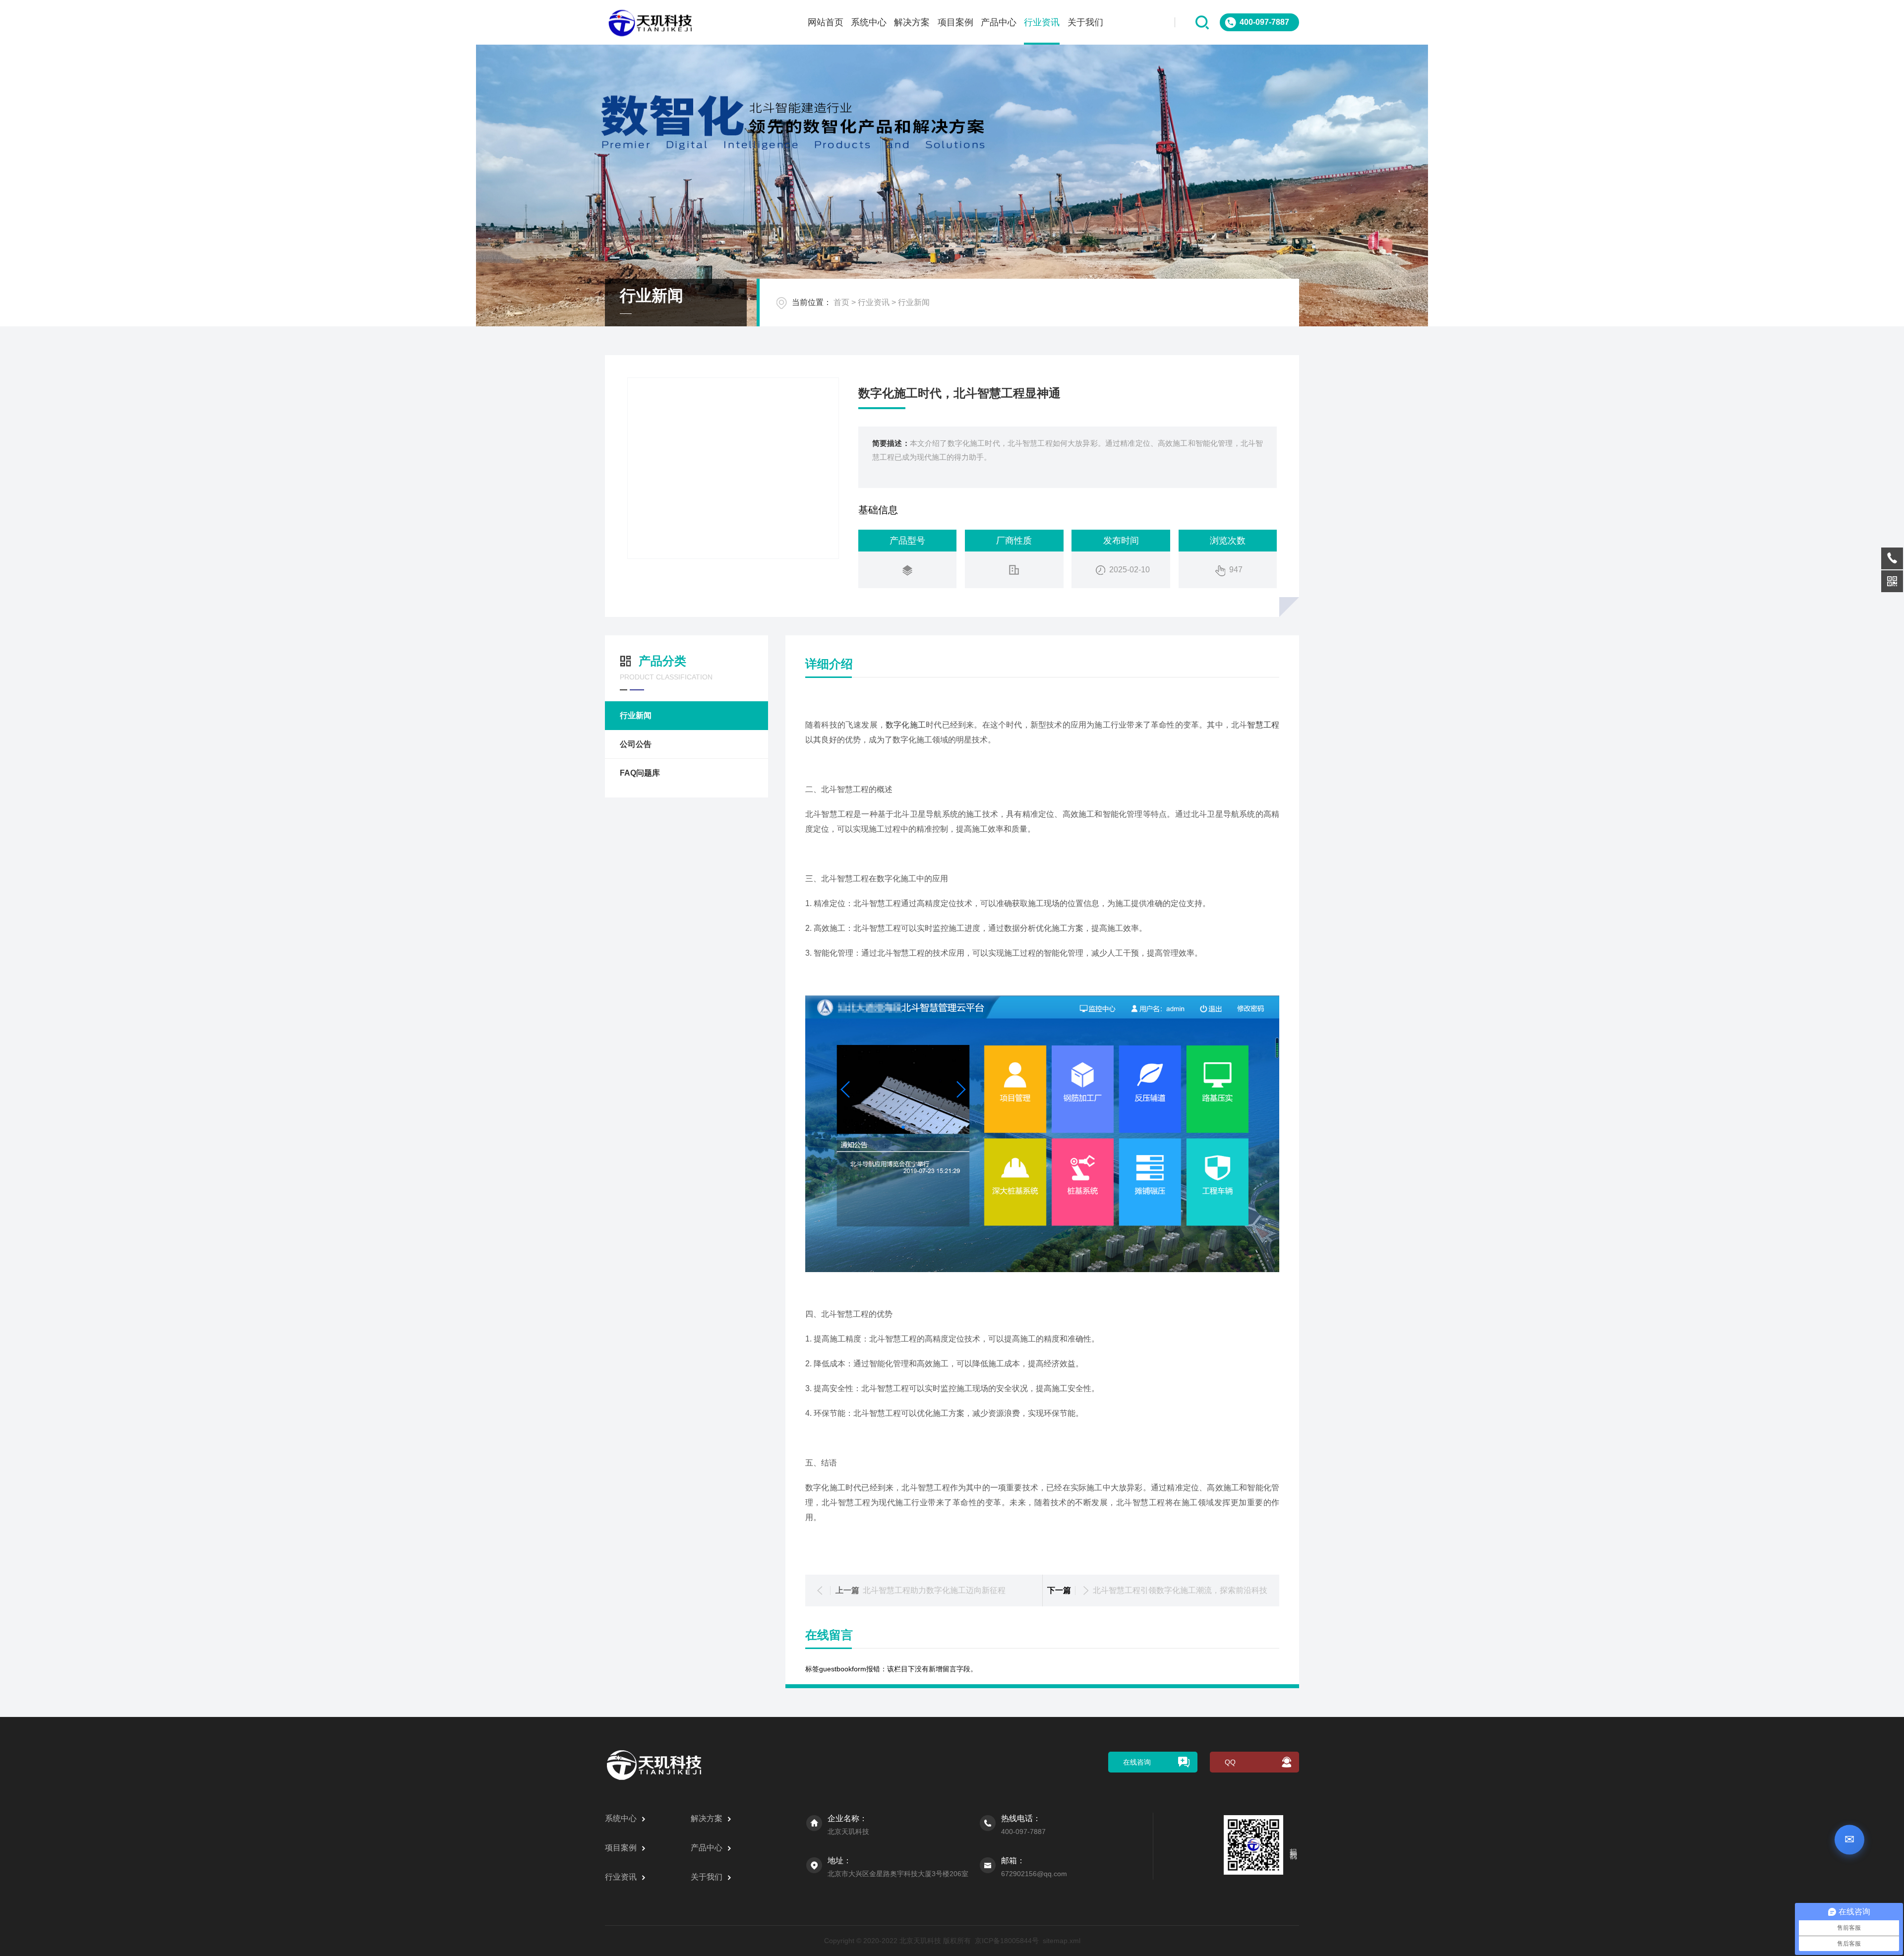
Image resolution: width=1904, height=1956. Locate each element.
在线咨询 (1137, 1762)
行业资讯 (1042, 22)
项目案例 (955, 22)
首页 (841, 302)
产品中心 (999, 22)
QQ (1230, 1762)
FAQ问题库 (640, 773)
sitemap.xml (1062, 1941)
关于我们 (1085, 22)
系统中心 (869, 22)
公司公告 (636, 744)
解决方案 (912, 22)
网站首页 (826, 22)
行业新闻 (914, 302)
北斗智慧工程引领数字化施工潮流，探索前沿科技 (1180, 1590)
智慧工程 (1263, 725)
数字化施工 (906, 725)
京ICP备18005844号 (1007, 1941)
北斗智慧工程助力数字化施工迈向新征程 (934, 1590)
